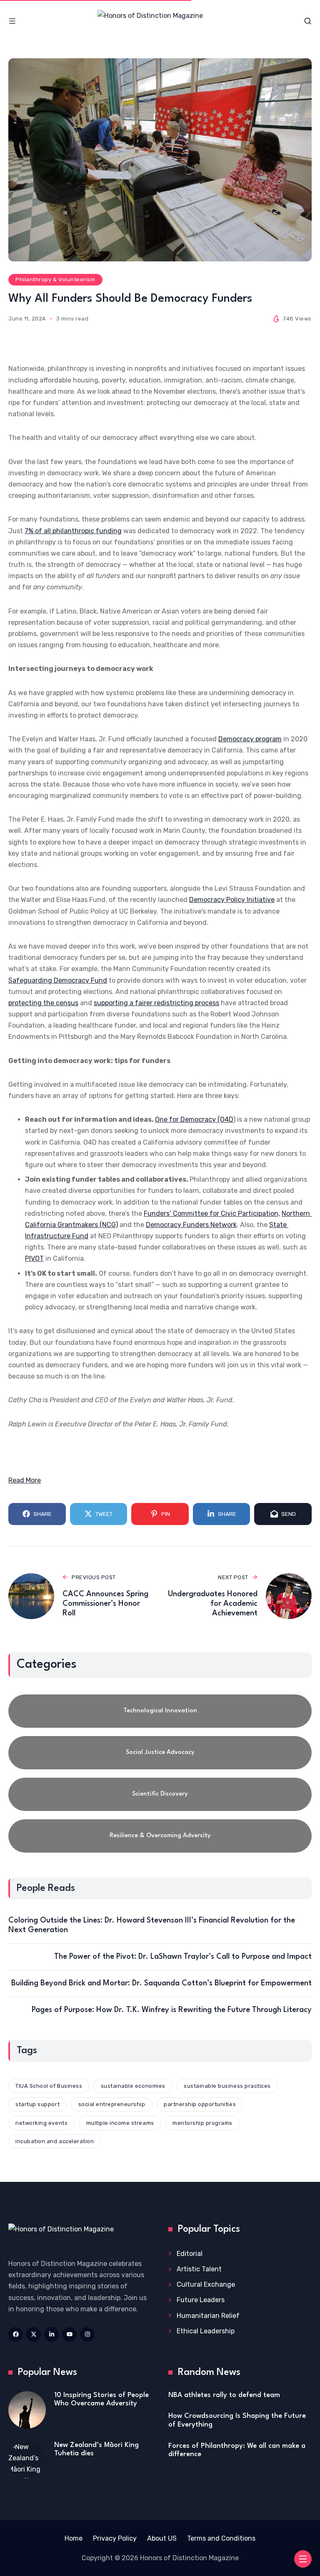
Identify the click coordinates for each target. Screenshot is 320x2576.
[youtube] (69, 2334)
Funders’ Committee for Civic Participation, (212, 1213)
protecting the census (43, 1003)
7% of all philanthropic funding (73, 531)
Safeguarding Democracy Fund (58, 980)
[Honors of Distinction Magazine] (160, 21)
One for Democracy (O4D (194, 1119)
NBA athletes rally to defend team (224, 2395)
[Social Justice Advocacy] (160, 1753)
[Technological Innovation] (160, 1711)
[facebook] (16, 2334)
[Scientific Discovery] (160, 1794)
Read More (25, 1480)
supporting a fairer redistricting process (156, 1003)
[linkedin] (51, 2334)
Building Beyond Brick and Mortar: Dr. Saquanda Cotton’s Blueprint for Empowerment (161, 1983)
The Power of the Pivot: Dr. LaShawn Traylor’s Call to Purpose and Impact (183, 1957)
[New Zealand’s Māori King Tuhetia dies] (27, 2460)
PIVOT (34, 1258)
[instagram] (87, 2334)
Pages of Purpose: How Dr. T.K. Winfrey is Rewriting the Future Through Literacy (172, 2010)
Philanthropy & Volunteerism (55, 279)
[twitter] (34, 2334)
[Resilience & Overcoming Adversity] (160, 1836)
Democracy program (250, 739)
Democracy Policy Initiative (232, 900)
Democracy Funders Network (191, 1225)
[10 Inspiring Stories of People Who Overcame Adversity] (27, 2410)
